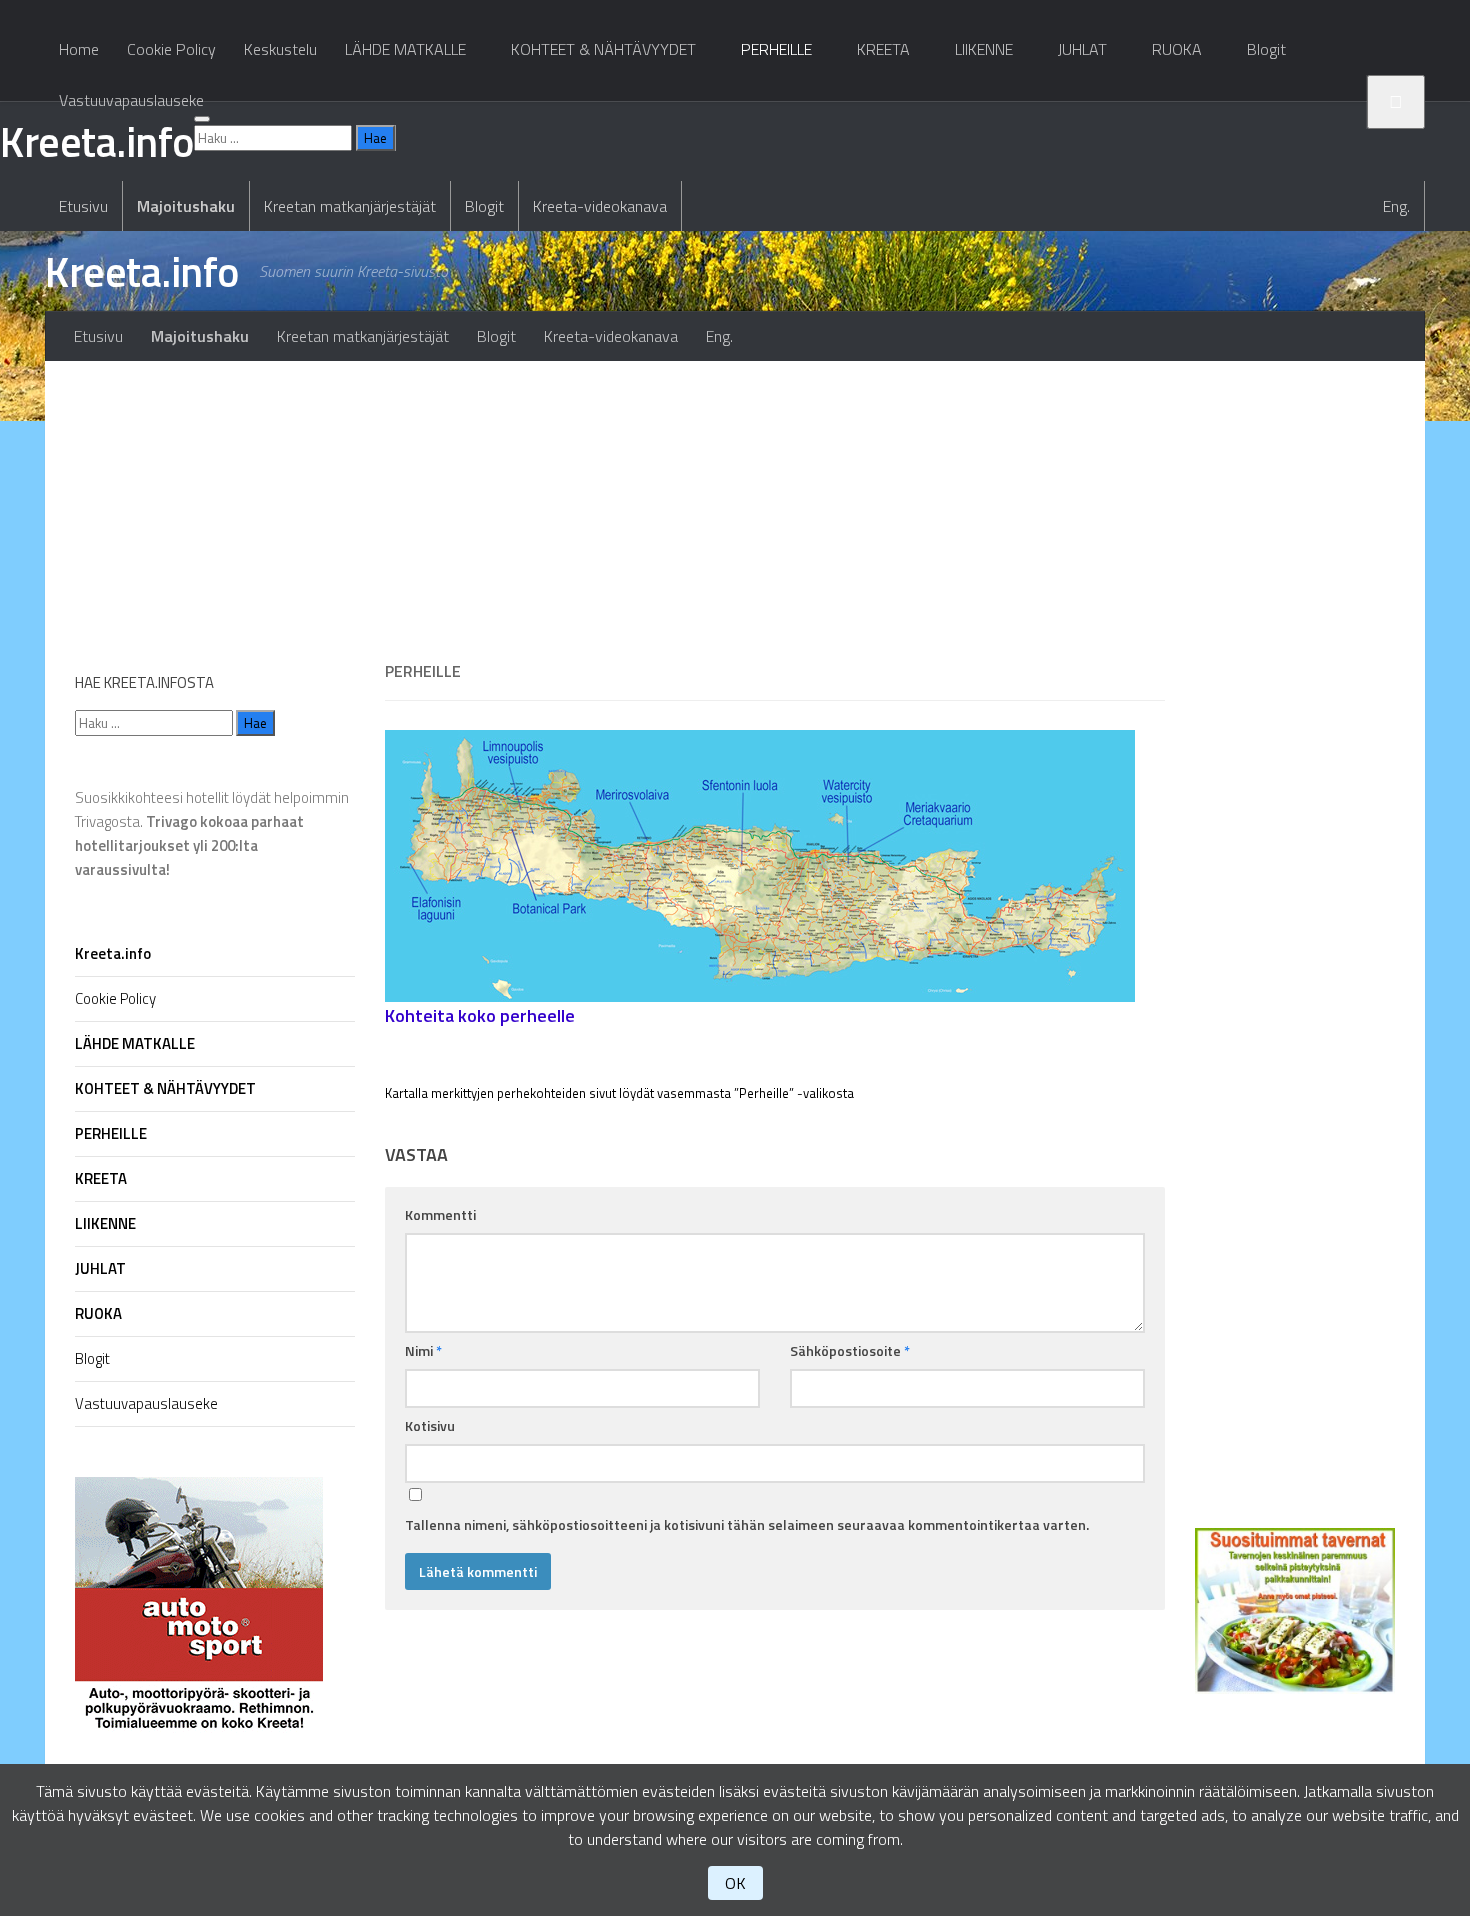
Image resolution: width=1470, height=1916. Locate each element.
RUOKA (1177, 49)
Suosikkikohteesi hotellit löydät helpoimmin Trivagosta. (212, 833)
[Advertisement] (775, 501)
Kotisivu (430, 1425)
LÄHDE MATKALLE (405, 49)
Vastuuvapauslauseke (131, 100)
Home (79, 49)
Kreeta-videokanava (600, 206)
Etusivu (83, 206)
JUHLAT (1082, 49)
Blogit (484, 206)
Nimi (423, 1350)
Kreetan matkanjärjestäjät (350, 206)
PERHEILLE (776, 49)
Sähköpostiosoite (850, 1350)
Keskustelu (280, 49)
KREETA (883, 49)
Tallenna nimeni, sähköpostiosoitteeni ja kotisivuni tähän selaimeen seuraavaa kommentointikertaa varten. (747, 1524)
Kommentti (440, 1214)
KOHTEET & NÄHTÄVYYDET (603, 49)
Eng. (1396, 206)
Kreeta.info (142, 271)
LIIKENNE (984, 49)
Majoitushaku (186, 206)
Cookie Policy (171, 49)
